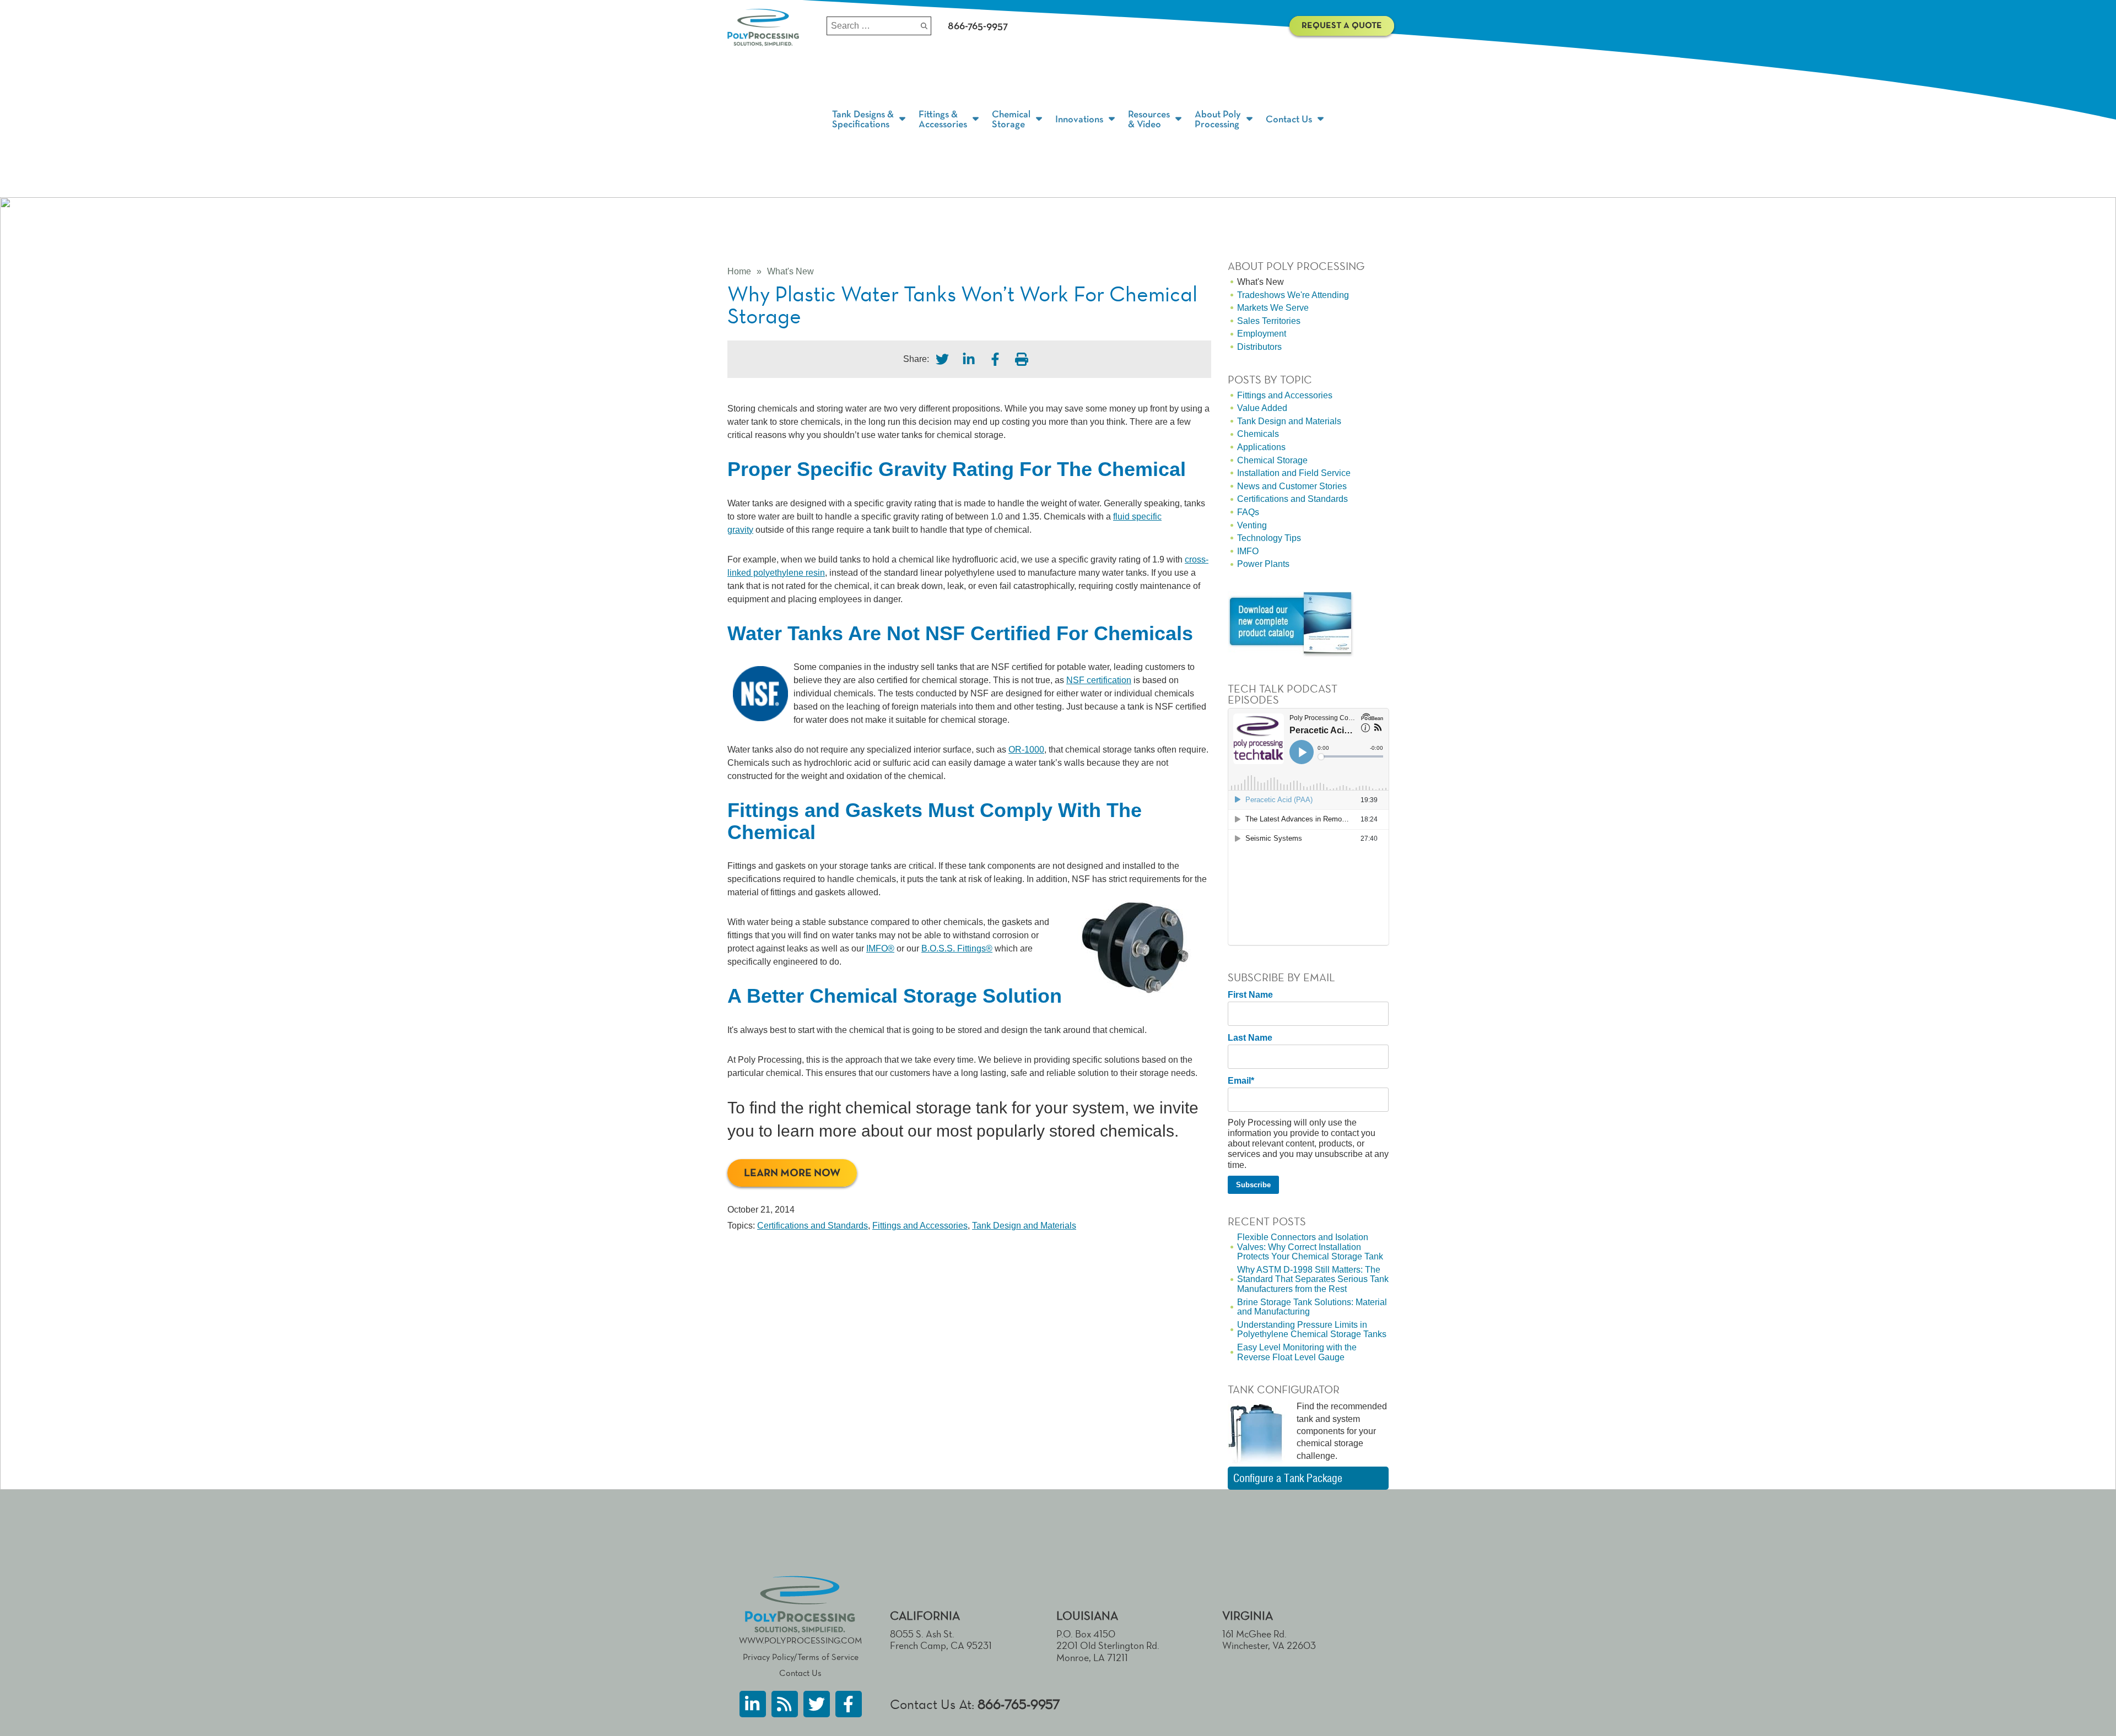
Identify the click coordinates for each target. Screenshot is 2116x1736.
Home (739, 271)
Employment (1262, 334)
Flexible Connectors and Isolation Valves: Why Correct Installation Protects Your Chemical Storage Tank (1310, 1247)
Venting (1252, 525)
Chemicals (1258, 434)
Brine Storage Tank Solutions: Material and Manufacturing (1312, 1307)
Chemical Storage (1272, 460)
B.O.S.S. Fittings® (957, 948)
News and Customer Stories (1292, 486)
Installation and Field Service (1294, 473)
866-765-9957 (1019, 1704)
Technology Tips (1269, 538)
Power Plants (1263, 564)
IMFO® (880, 948)
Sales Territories (1269, 321)
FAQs (1248, 512)
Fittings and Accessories (920, 1226)
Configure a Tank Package (1288, 1478)
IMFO (1248, 551)
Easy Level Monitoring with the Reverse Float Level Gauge (1297, 1352)
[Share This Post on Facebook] (995, 359)
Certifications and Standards (813, 1226)
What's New (790, 271)
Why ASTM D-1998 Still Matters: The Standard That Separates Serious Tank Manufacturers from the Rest (1313, 1279)
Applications (1261, 447)
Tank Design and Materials (1024, 1226)
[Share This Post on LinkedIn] (969, 359)
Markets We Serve (1273, 308)
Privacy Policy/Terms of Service (801, 1657)
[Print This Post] (1022, 359)
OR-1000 (1026, 750)
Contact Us (800, 1673)
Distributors (1259, 347)
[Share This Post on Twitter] (942, 359)
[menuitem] (870, 120)
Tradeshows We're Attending (1293, 295)
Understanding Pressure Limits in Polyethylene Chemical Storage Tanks (1312, 1330)
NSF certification (1099, 680)
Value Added (1262, 408)
